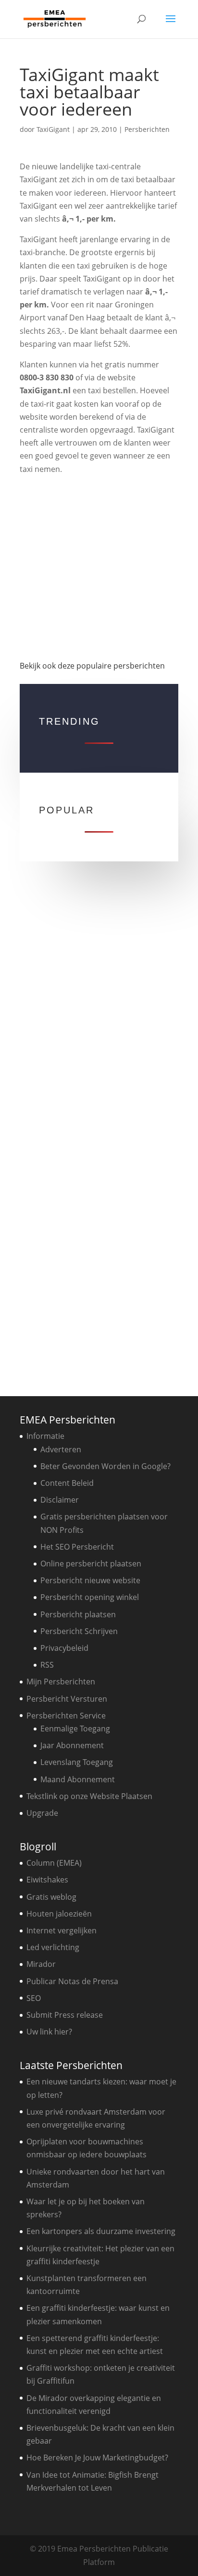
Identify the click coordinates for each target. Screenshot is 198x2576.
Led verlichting (53, 1947)
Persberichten (147, 129)
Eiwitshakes (47, 1880)
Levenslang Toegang (77, 1762)
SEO (34, 1998)
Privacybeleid (64, 1648)
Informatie (45, 1436)
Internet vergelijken (62, 1930)
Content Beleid (67, 1483)
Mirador (41, 1964)
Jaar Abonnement (72, 1745)
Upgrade (42, 1813)
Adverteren (61, 1449)
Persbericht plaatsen (78, 1614)
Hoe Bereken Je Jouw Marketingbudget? (97, 2458)
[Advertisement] (99, 564)
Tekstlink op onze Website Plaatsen (89, 1796)
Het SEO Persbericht (77, 1547)
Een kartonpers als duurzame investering (101, 2231)
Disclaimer (60, 1500)
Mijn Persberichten (61, 1682)
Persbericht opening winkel (90, 1597)
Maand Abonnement (78, 1779)
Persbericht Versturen (67, 1699)
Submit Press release (65, 2015)
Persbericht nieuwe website (90, 1580)
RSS (47, 1665)
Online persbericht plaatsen (91, 1564)
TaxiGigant (53, 129)
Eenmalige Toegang (75, 1729)
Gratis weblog (51, 1897)
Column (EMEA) (54, 1863)
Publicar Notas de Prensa (72, 1981)
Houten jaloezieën (59, 1914)
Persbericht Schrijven (79, 1631)
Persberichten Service (66, 1716)
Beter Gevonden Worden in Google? (105, 1466)
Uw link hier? (49, 2032)
